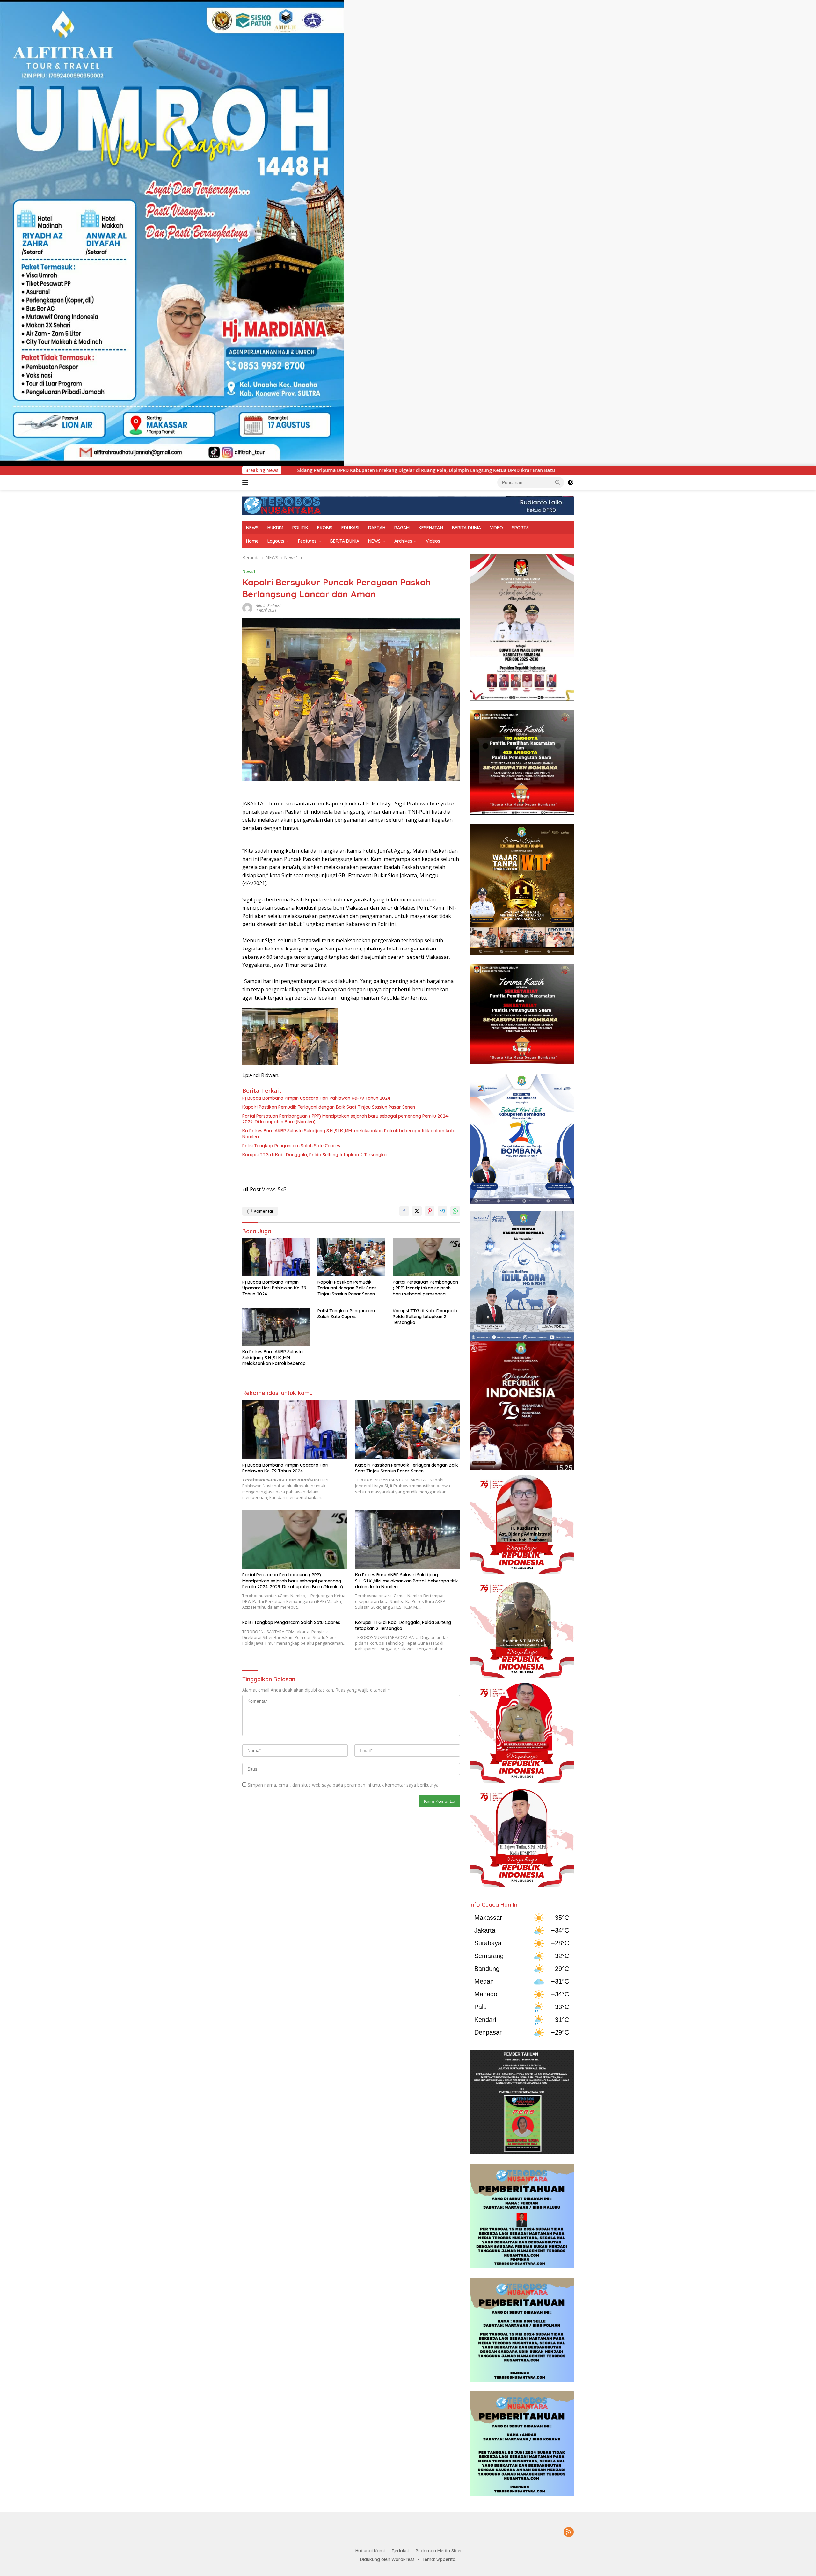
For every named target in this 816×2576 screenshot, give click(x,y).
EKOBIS (325, 528)
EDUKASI (350, 528)
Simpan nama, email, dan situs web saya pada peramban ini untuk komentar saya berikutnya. (344, 1785)
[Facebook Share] (404, 1211)
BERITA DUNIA (466, 528)
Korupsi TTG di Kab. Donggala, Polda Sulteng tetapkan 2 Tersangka (314, 1155)
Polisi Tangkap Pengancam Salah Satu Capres (291, 1146)
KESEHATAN (431, 528)
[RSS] (569, 2532)
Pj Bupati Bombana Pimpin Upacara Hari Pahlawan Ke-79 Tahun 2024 (316, 1098)
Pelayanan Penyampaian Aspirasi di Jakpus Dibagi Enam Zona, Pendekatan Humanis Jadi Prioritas (439, 470)
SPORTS (520, 528)
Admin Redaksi (268, 606)
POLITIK (300, 528)
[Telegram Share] (442, 1211)
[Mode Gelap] (571, 482)
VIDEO (496, 528)
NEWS (252, 528)
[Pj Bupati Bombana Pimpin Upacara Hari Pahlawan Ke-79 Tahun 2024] (276, 1257)
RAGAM (402, 528)
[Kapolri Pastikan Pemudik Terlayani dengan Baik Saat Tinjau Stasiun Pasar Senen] (351, 1257)
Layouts (276, 541)
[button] (558, 482)
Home (252, 541)
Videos (433, 541)
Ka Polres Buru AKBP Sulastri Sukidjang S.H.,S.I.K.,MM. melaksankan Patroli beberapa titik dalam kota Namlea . (349, 1134)
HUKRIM (275, 528)
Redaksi (400, 2551)
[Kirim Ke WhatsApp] (455, 1211)
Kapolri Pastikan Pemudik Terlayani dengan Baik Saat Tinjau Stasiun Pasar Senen (329, 1107)
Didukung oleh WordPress (387, 2559)
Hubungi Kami (370, 2551)
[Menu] (247, 482)
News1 (249, 571)
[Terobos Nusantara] (282, 505)
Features (307, 541)
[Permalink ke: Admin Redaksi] (247, 608)
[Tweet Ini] (417, 1211)
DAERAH (377, 528)
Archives (403, 541)
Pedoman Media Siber (439, 2551)
